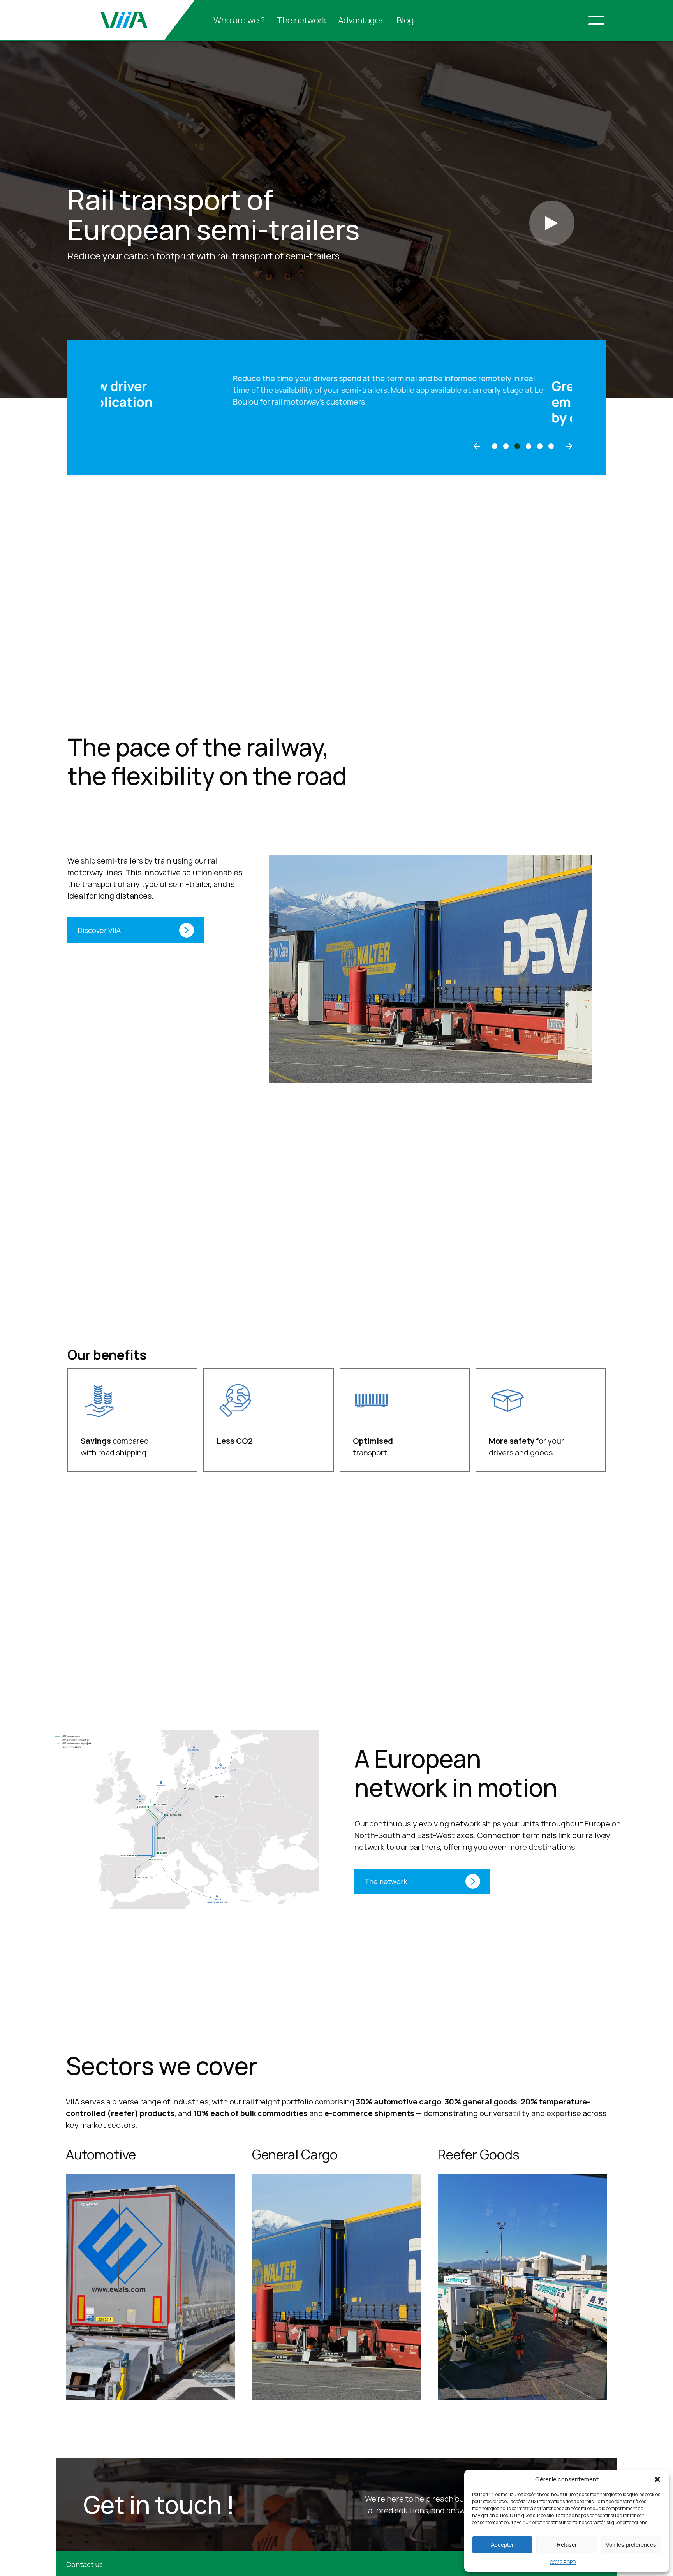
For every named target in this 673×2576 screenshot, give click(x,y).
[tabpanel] (336, 402)
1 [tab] (495, 446)
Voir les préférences (631, 2545)
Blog (405, 20)
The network (301, 20)
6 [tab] (551, 446)
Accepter (502, 2545)
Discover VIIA (99, 930)
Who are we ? (239, 20)
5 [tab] (540, 446)
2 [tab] (506, 446)
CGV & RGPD (563, 2562)
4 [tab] (529, 446)
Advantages (361, 20)
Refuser (567, 2545)
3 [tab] (517, 446)
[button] (657, 2479)
